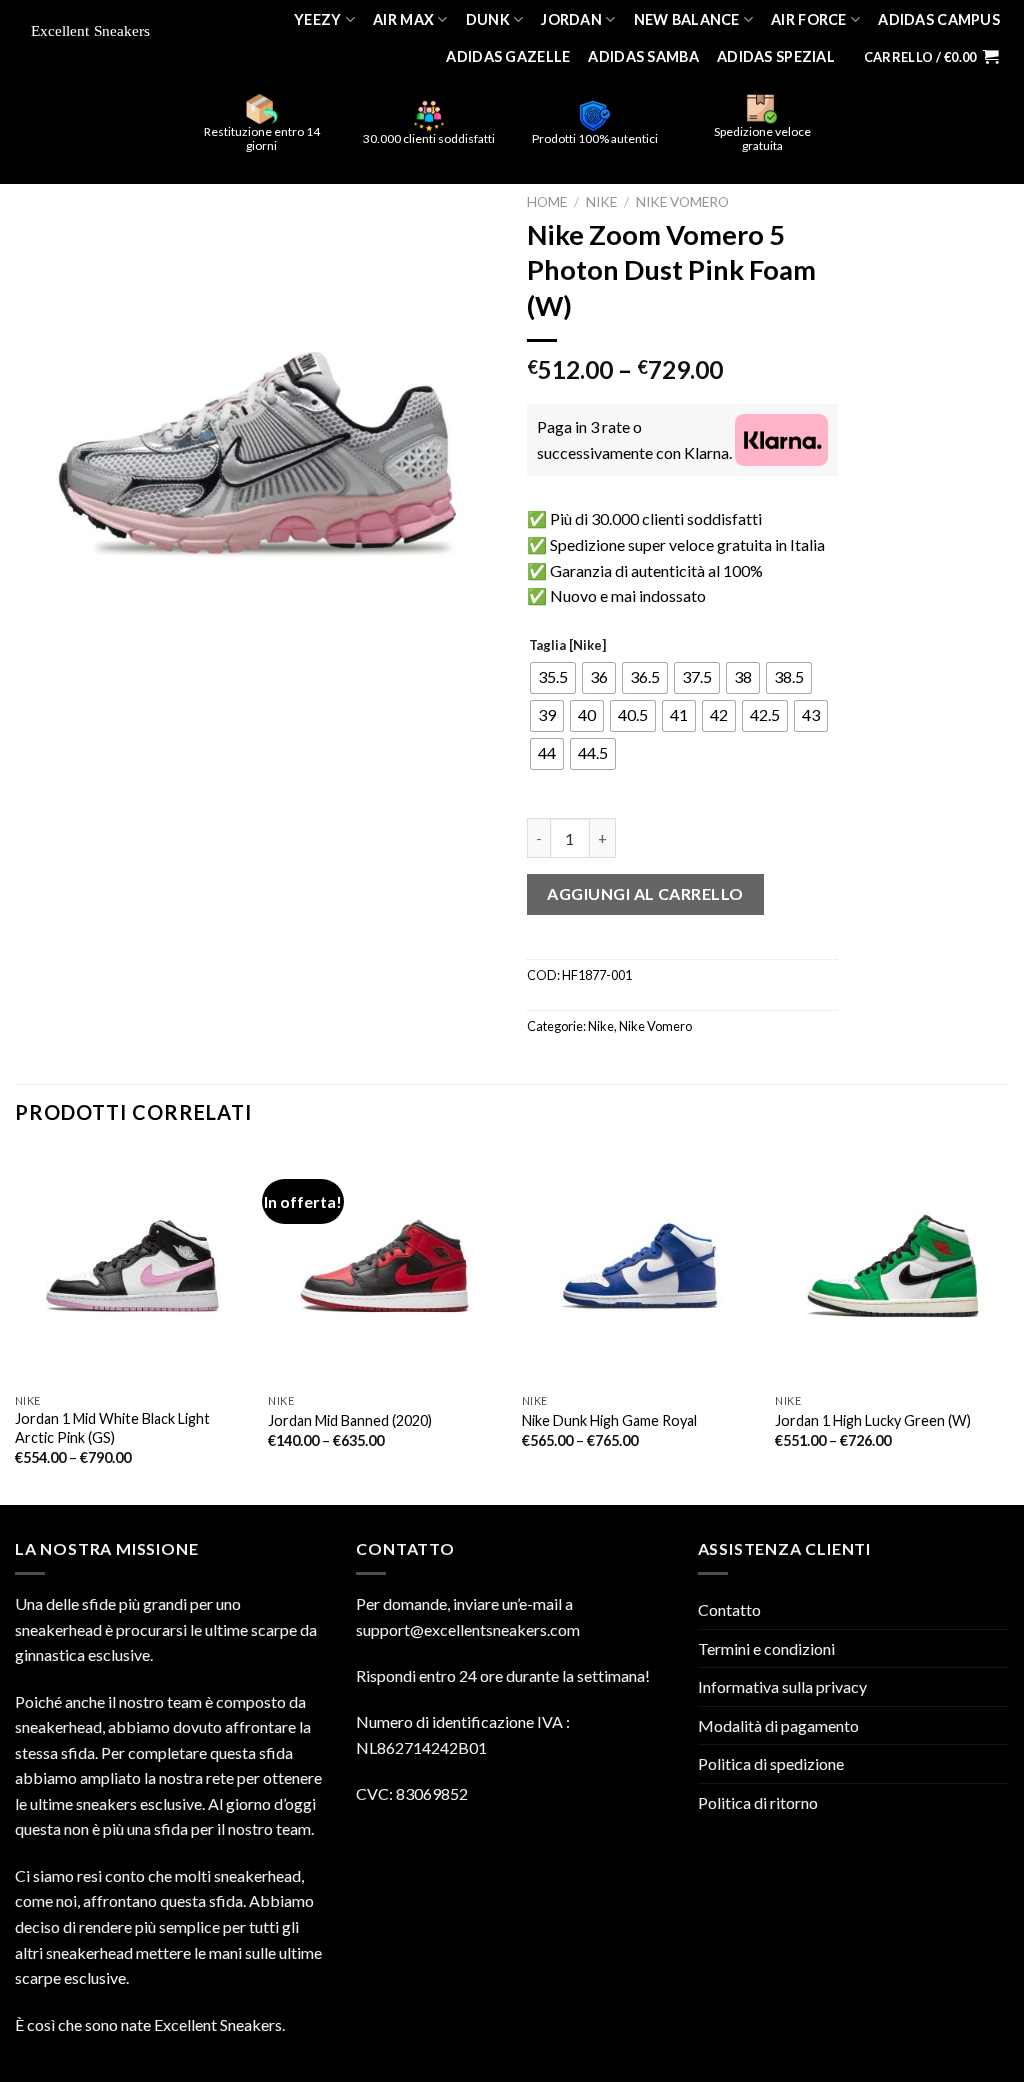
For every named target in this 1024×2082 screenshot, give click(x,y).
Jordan (571, 19)
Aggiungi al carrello (645, 893)
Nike (601, 202)
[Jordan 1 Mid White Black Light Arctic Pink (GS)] (132, 1266)
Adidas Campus (939, 19)
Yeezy (317, 19)
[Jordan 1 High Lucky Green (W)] (892, 1266)
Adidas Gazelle (508, 56)
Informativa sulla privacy (782, 1686)
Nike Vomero (682, 202)
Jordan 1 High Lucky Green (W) (873, 1420)
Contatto (729, 1609)
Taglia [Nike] (567, 646)
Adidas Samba (643, 56)
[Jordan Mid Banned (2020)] (385, 1266)
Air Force (809, 19)
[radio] (553, 678)
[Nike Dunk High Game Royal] (639, 1266)
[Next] (1008, 1324)
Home (547, 202)
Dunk (488, 19)
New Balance (687, 19)
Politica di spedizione (771, 1763)
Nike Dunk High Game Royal (609, 1420)
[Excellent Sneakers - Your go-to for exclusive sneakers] (96, 32)
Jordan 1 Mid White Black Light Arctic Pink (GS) (112, 1428)
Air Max (403, 19)
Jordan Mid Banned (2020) (350, 1420)
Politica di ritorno (758, 1802)
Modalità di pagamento (778, 1725)
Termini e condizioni (766, 1648)
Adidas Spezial (776, 56)
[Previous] (16, 1324)
